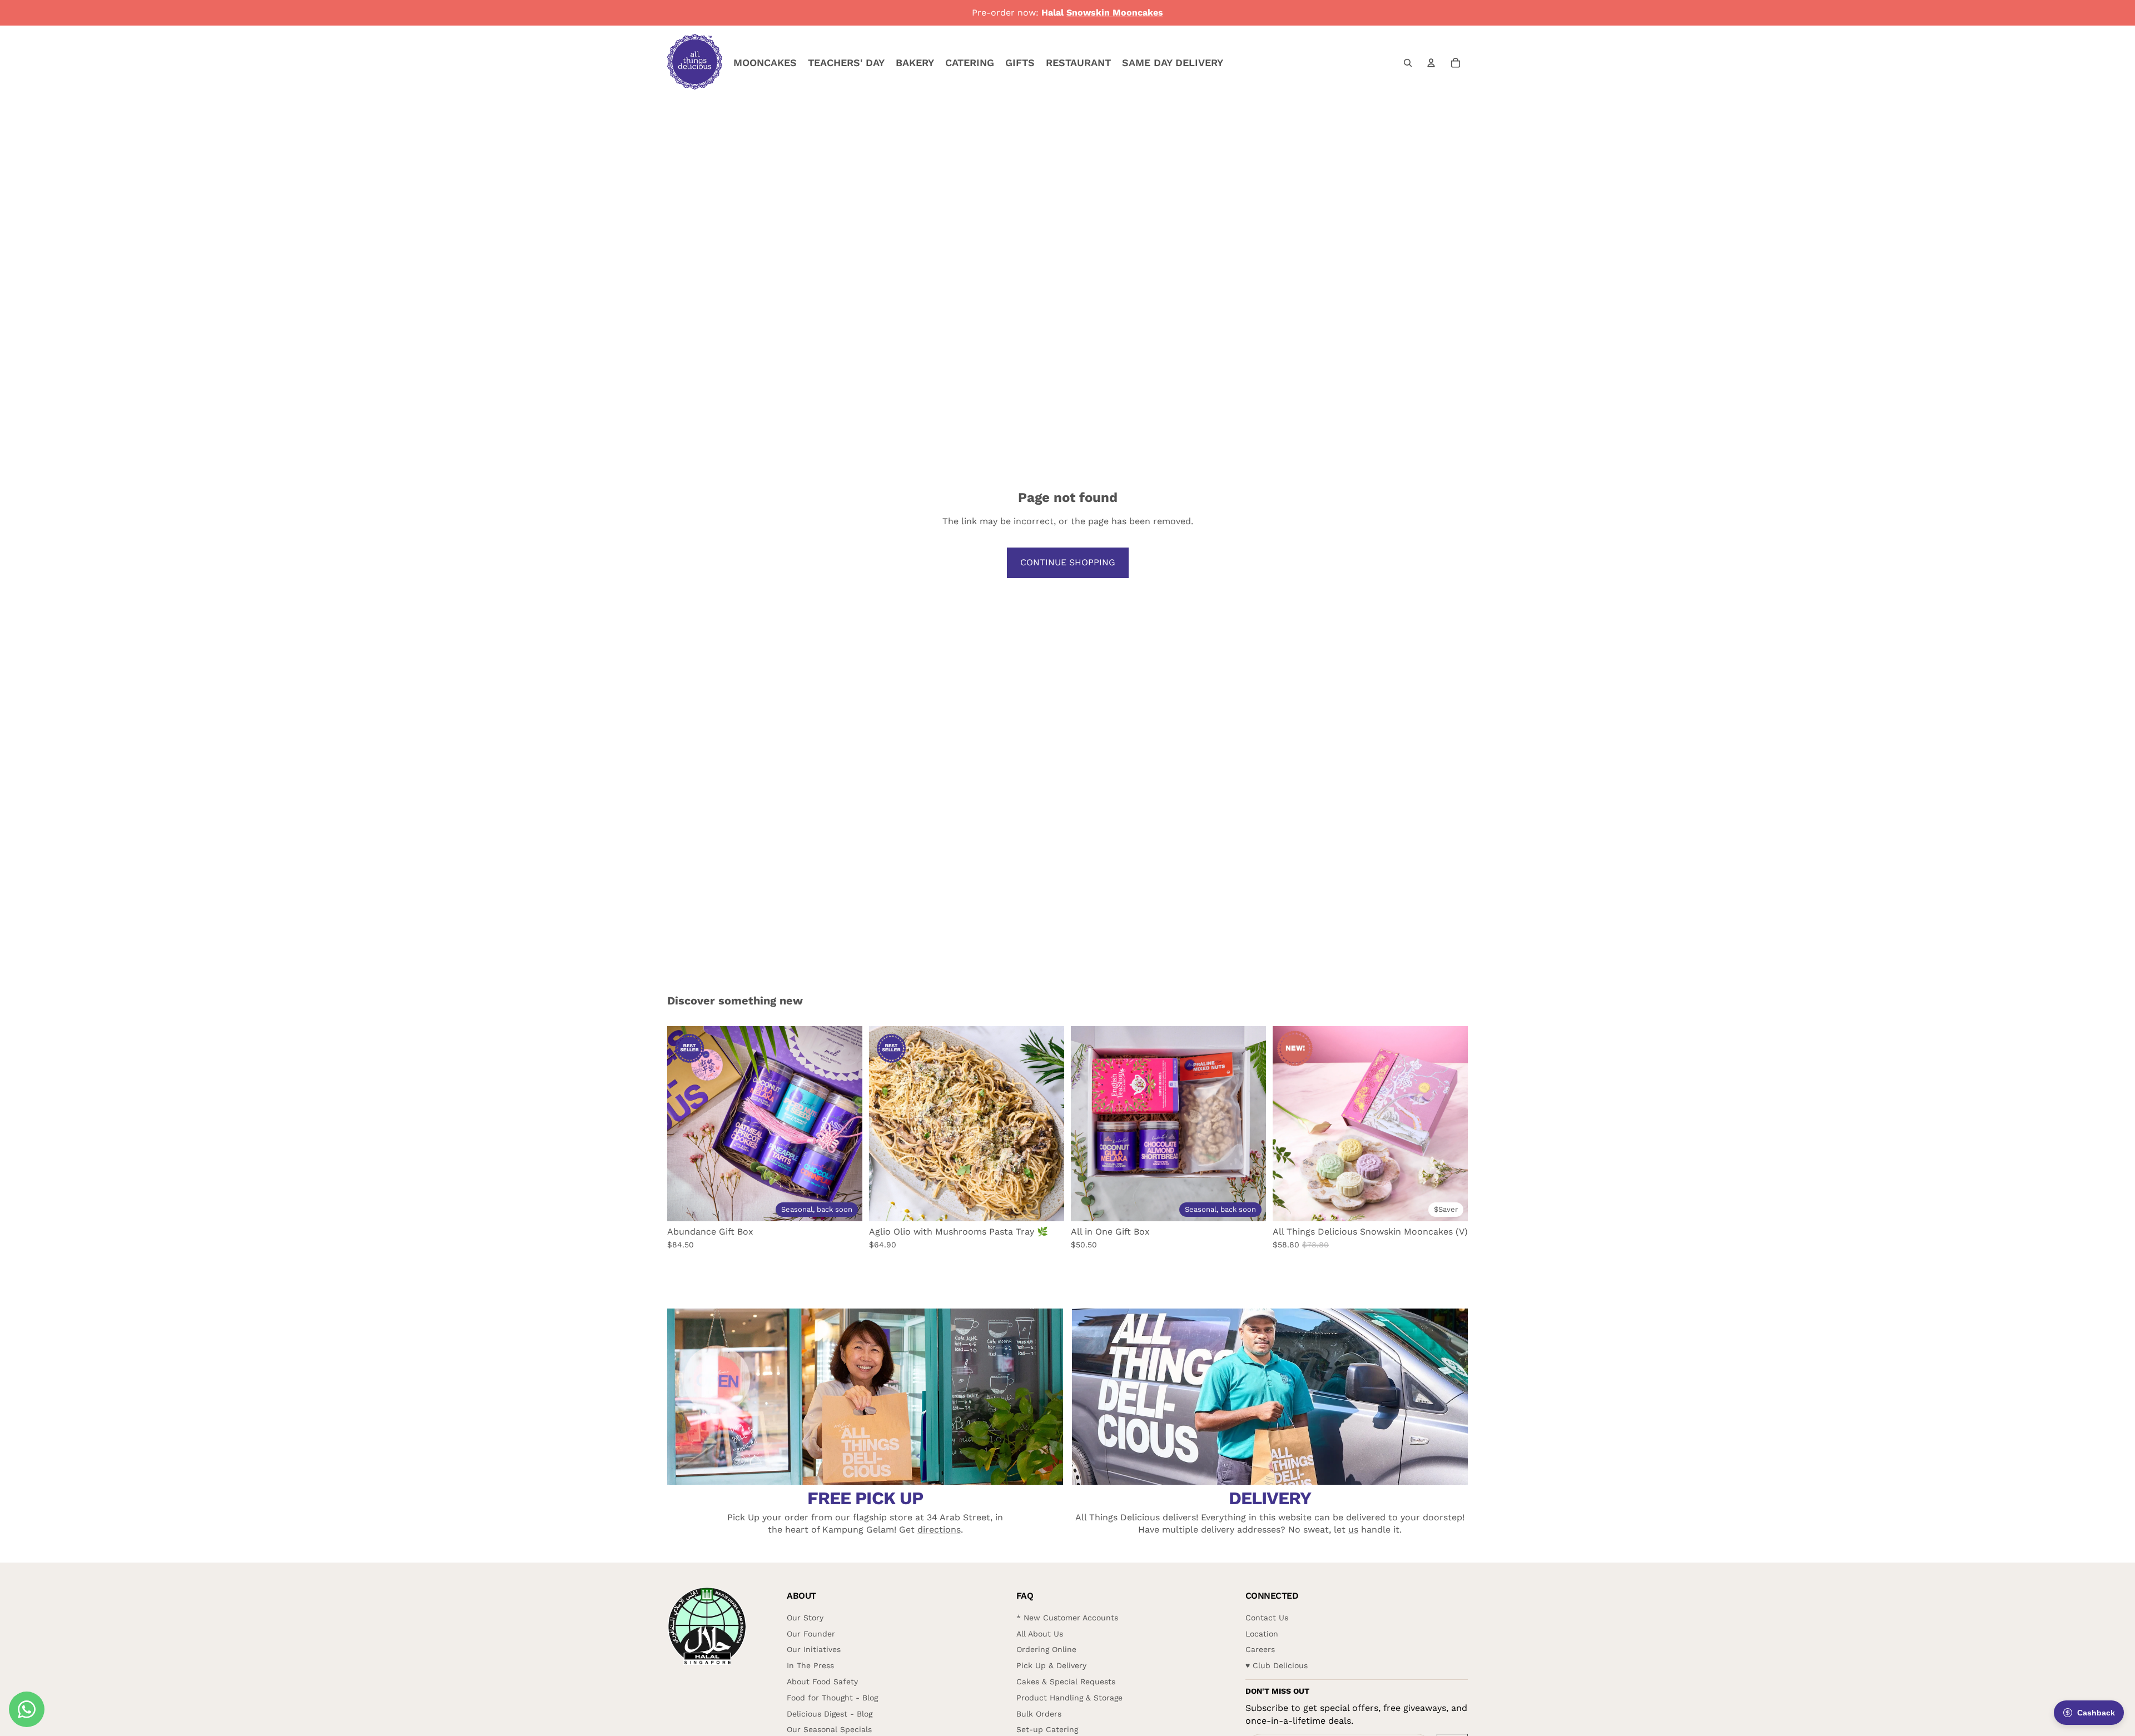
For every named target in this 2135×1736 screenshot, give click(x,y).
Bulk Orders (1039, 1714)
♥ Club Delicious (1277, 1665)
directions (939, 1529)
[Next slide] (846, 1123)
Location (1262, 1634)
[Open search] (1408, 63)
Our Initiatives (814, 1649)
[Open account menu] (1431, 63)
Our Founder (811, 1634)
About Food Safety (822, 1682)
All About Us (1040, 1634)
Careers (1260, 1649)
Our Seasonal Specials (829, 1729)
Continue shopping (1068, 562)
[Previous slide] (684, 1123)
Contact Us (1267, 1618)
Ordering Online (1046, 1649)
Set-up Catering (1047, 1729)
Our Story (805, 1618)
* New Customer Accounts (1067, 1618)
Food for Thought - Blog (832, 1698)
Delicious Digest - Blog (830, 1714)
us (1353, 1529)
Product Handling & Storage (1069, 1698)
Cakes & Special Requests (1066, 1682)
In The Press (810, 1665)
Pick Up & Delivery (1051, 1665)
